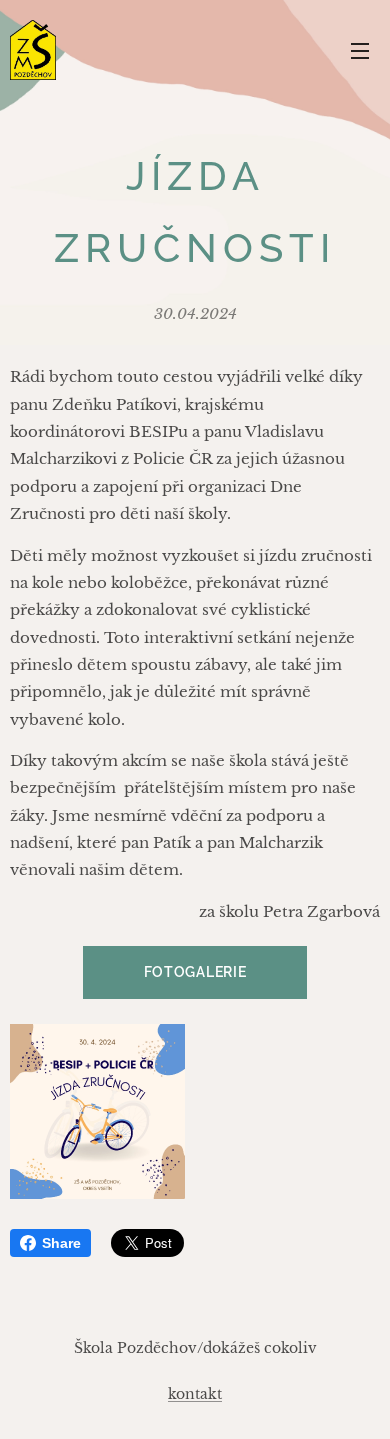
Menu (360, 50)
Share (61, 1243)
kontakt (195, 1394)
